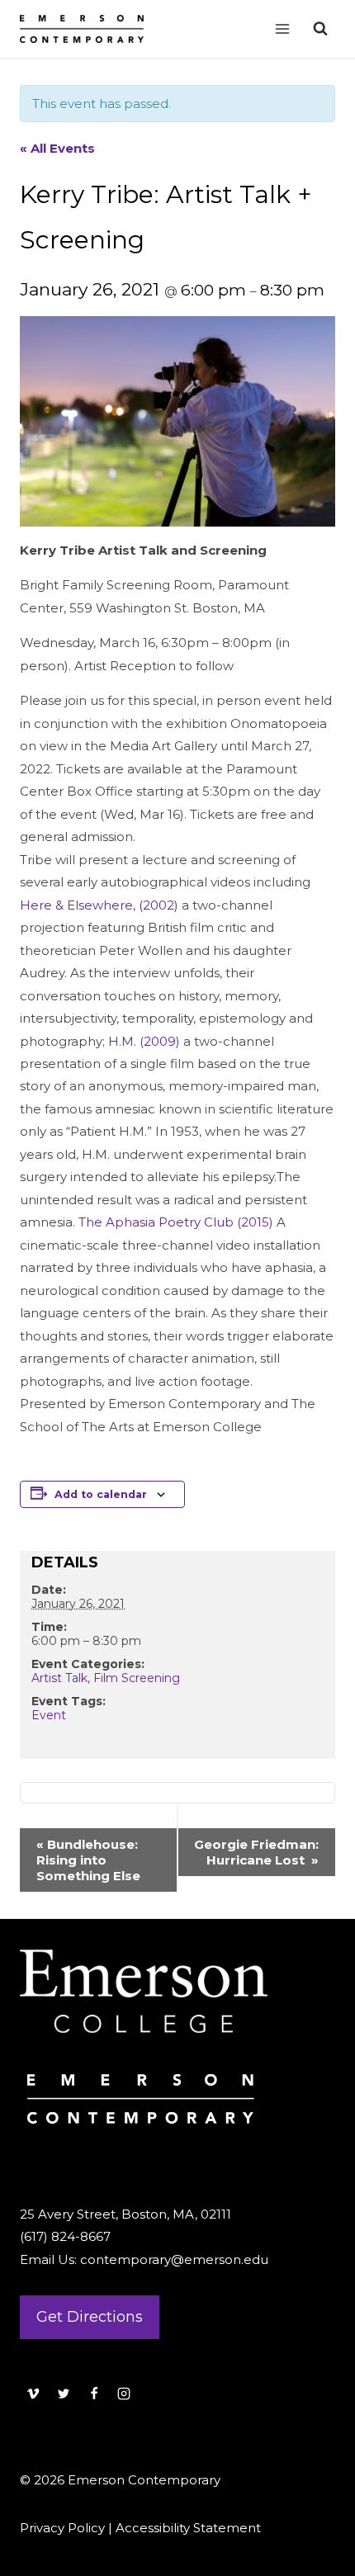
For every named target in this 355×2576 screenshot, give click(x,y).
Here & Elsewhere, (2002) (99, 905)
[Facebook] (94, 2394)
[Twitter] (64, 2394)
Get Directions (90, 2317)
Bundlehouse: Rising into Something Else (88, 1860)
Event (49, 1715)
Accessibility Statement (188, 2528)
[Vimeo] (33, 2394)
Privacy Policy (62, 2528)
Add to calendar (101, 1494)
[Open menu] (282, 28)
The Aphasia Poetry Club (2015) (176, 1222)
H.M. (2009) (144, 1041)
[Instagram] (124, 2394)
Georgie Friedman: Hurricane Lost (256, 1852)
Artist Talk (59, 1678)
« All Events (57, 148)
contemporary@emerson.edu (174, 2259)
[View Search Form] (320, 29)
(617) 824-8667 (65, 2236)
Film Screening (137, 1678)
